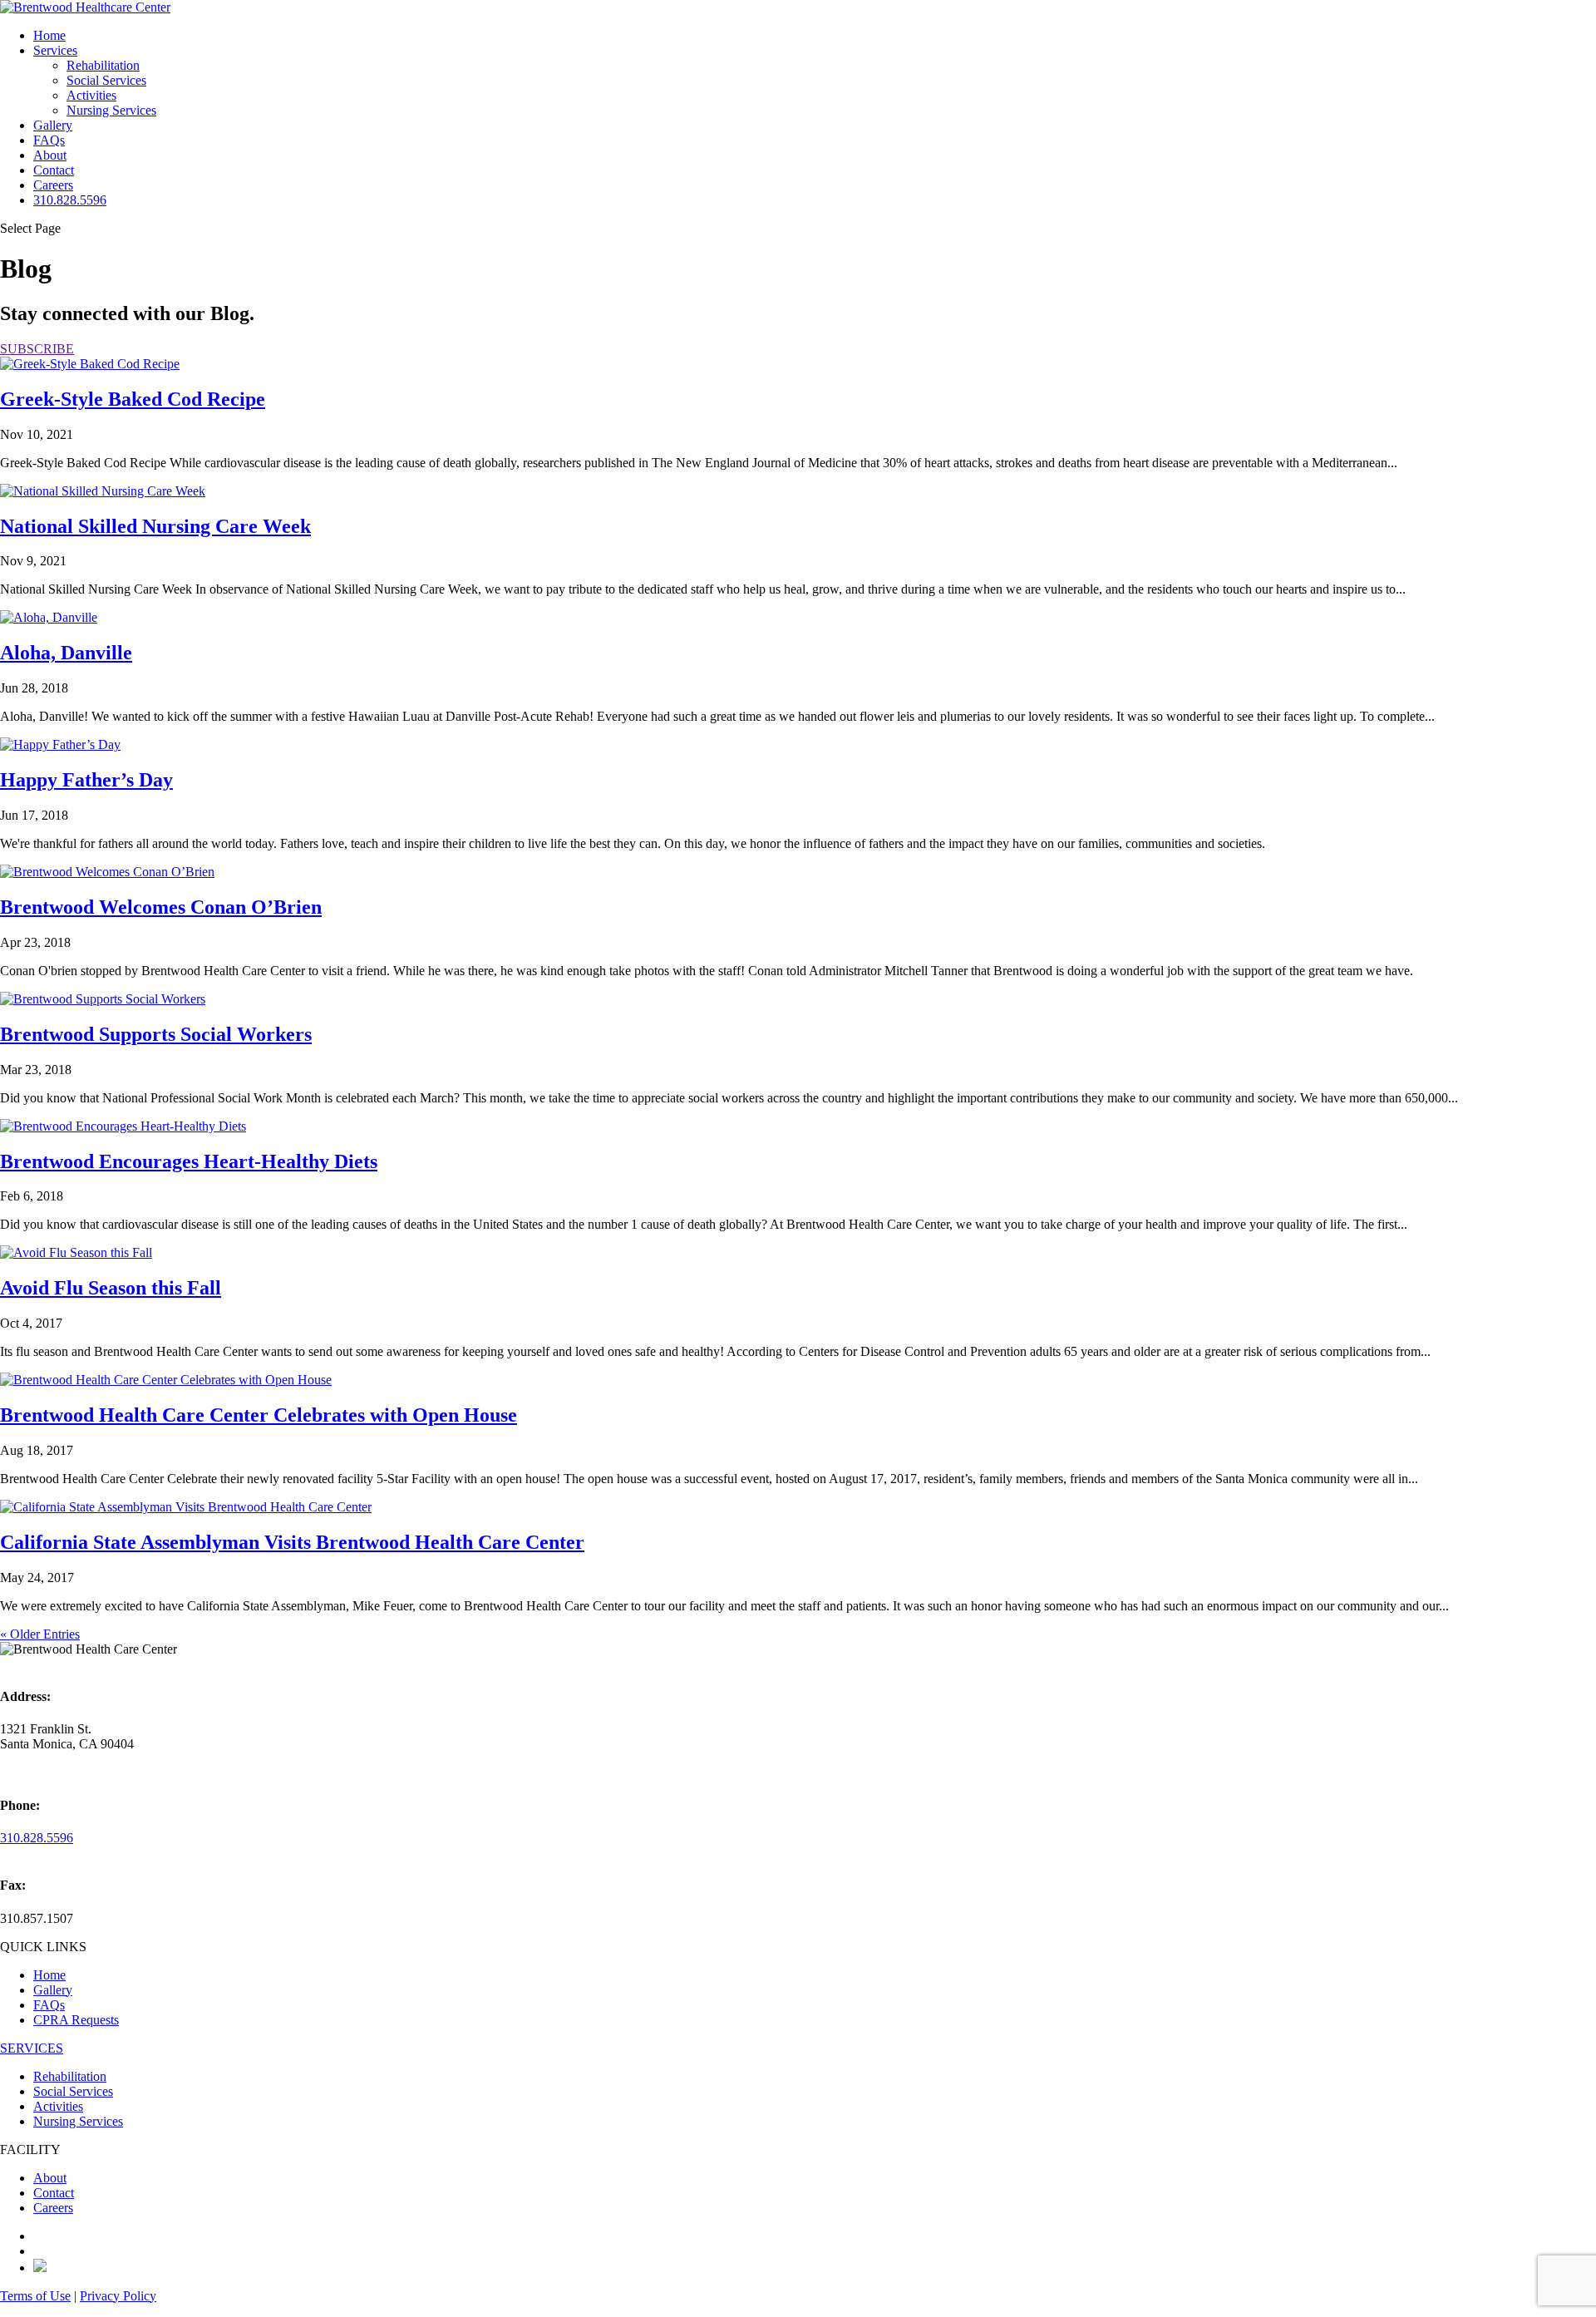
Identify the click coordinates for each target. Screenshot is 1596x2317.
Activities (91, 95)
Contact (54, 170)
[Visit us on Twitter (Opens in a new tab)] (40, 2268)
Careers (53, 185)
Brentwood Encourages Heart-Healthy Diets (189, 1161)
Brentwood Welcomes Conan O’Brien (161, 907)
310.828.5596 (70, 200)
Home (49, 35)
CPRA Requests (76, 2020)
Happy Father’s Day (86, 780)
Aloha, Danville (66, 653)
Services (55, 50)
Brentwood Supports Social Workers (156, 1034)
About (50, 155)
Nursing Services (111, 110)
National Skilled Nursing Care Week (155, 526)
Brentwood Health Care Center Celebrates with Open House (259, 1415)
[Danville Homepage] (85, 7)
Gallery (53, 125)
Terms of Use (35, 2296)
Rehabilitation (103, 65)
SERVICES (32, 2048)
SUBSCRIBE (37, 349)
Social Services (106, 80)
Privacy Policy (118, 2296)
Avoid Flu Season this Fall (111, 1288)
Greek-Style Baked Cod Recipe (133, 399)
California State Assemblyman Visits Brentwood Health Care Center (292, 1542)
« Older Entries (40, 1634)
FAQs (49, 140)
